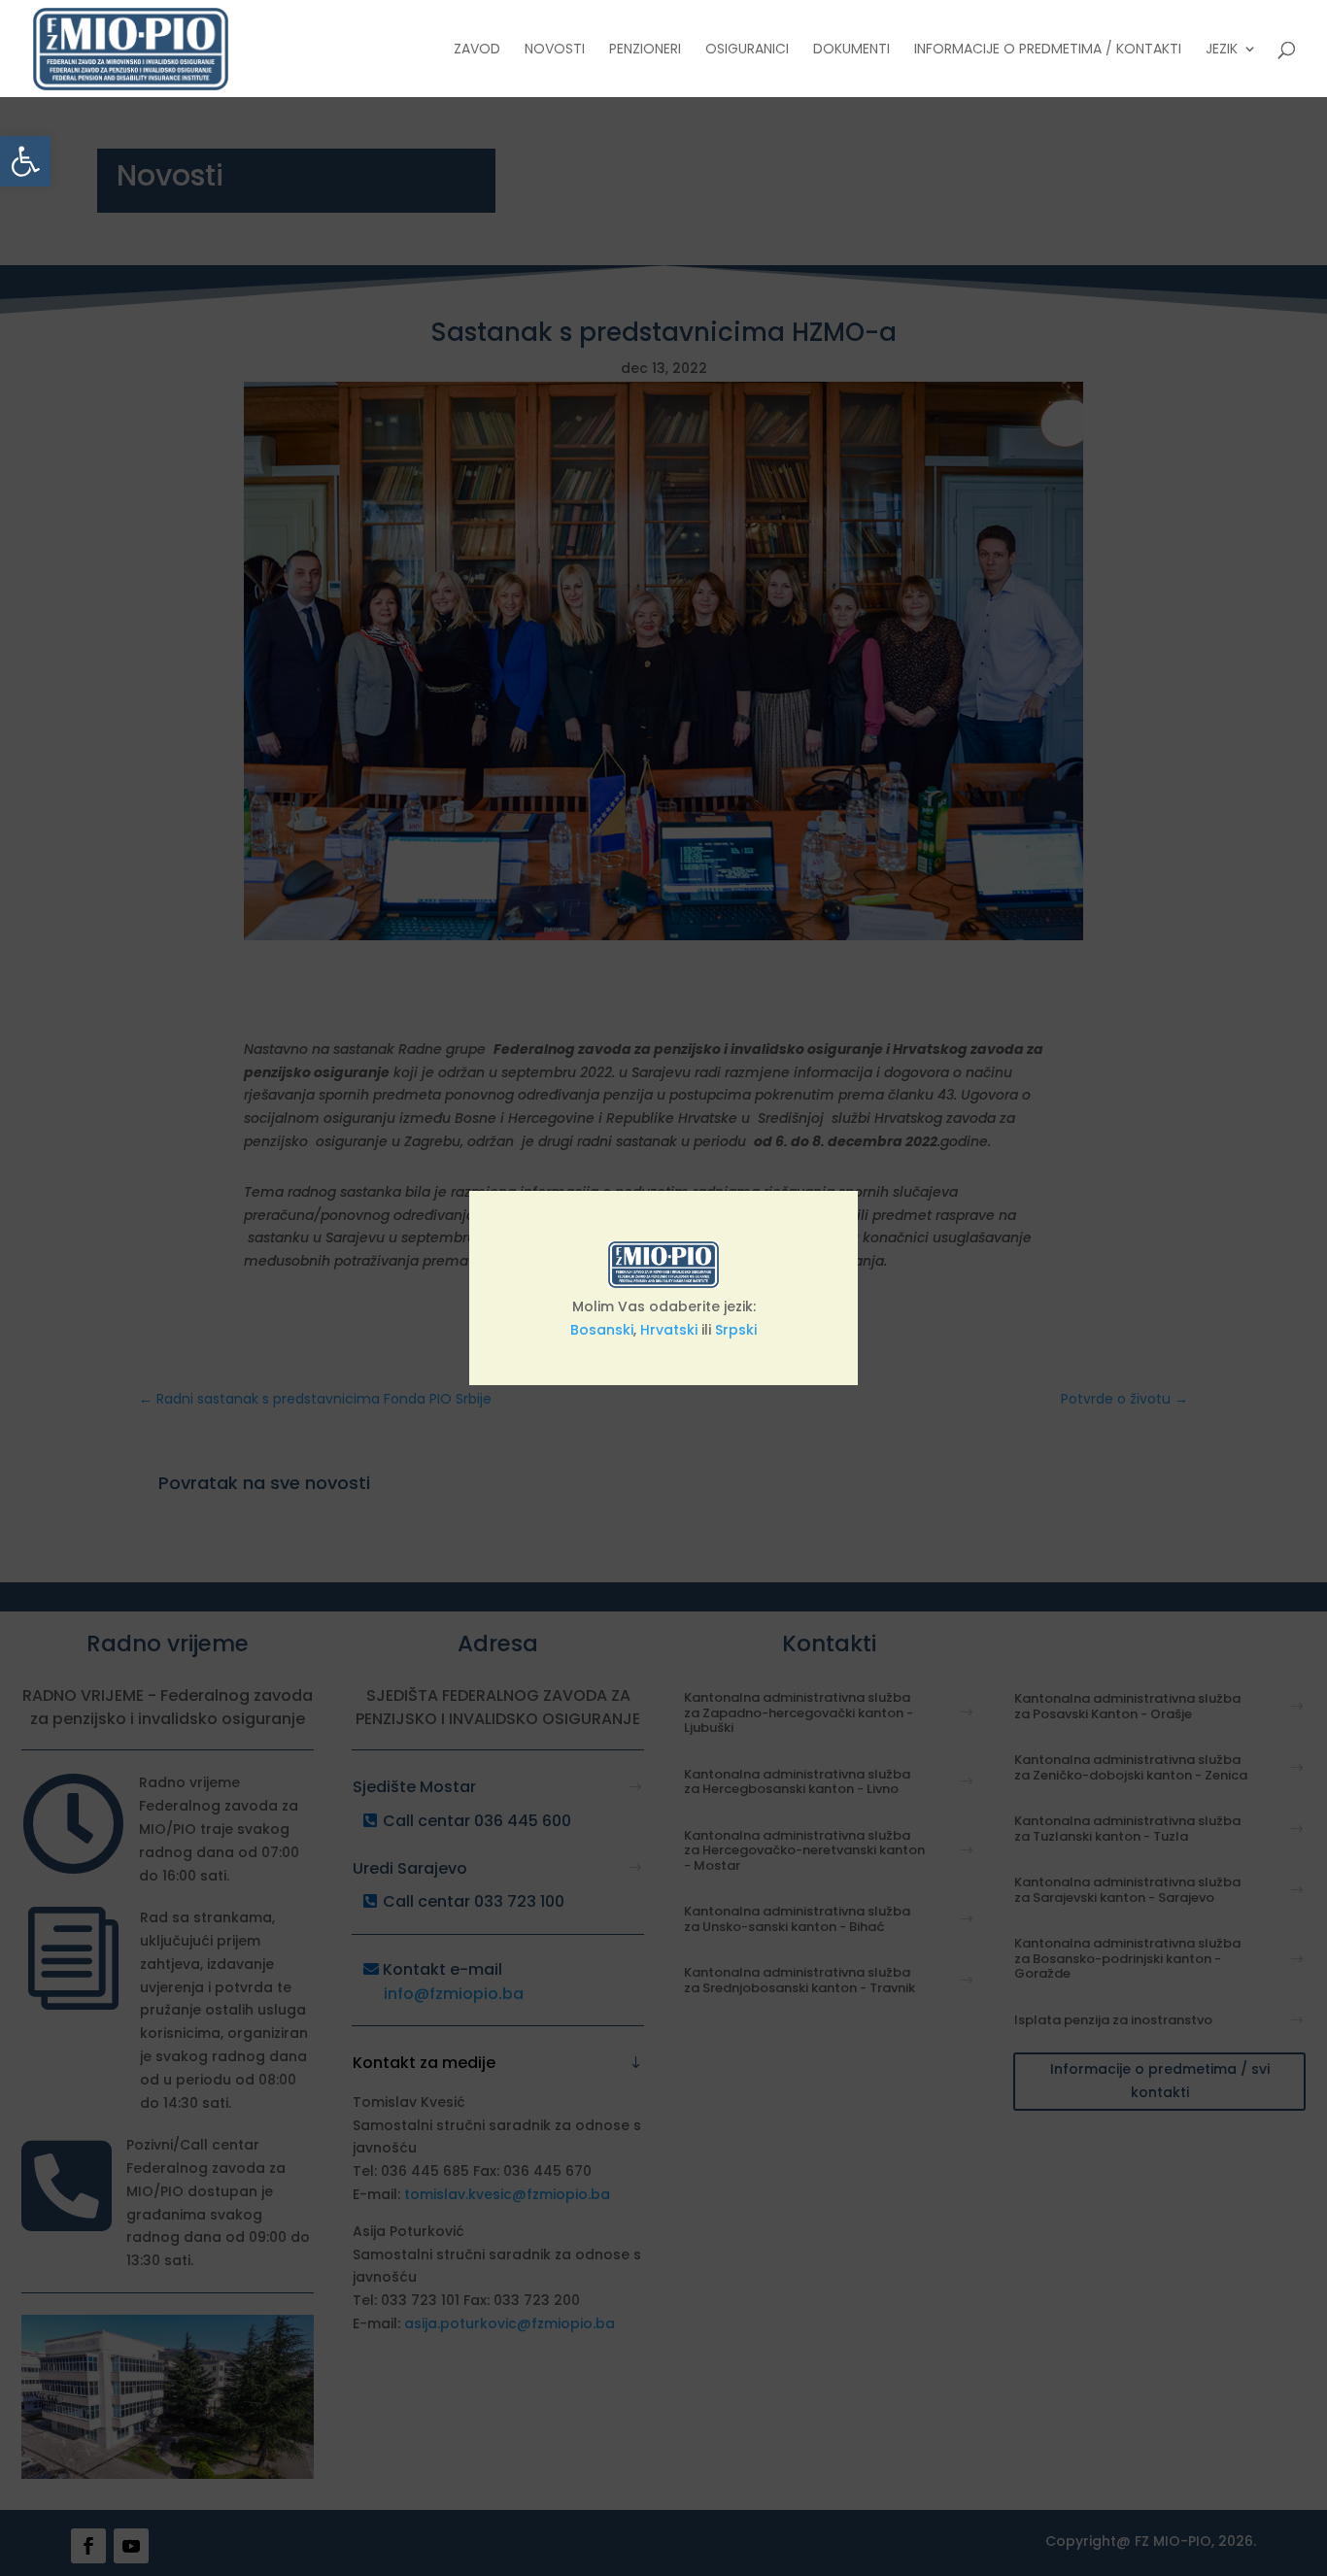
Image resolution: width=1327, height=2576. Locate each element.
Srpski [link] (736, 1330)
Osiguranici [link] (747, 50)
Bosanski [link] (602, 1330)
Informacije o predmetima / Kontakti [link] (1048, 50)
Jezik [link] (1222, 50)
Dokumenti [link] (851, 50)
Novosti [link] (555, 50)
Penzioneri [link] (645, 50)
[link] (25, 161)
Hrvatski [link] (669, 1330)
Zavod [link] (477, 50)
